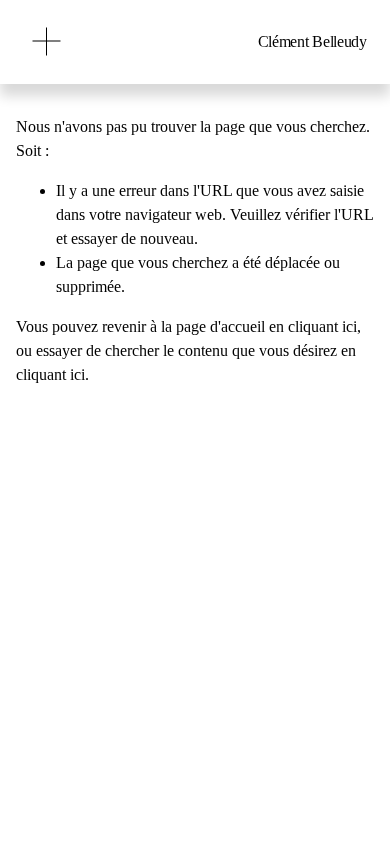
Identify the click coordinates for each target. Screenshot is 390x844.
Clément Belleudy (312, 41)
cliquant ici (322, 326)
